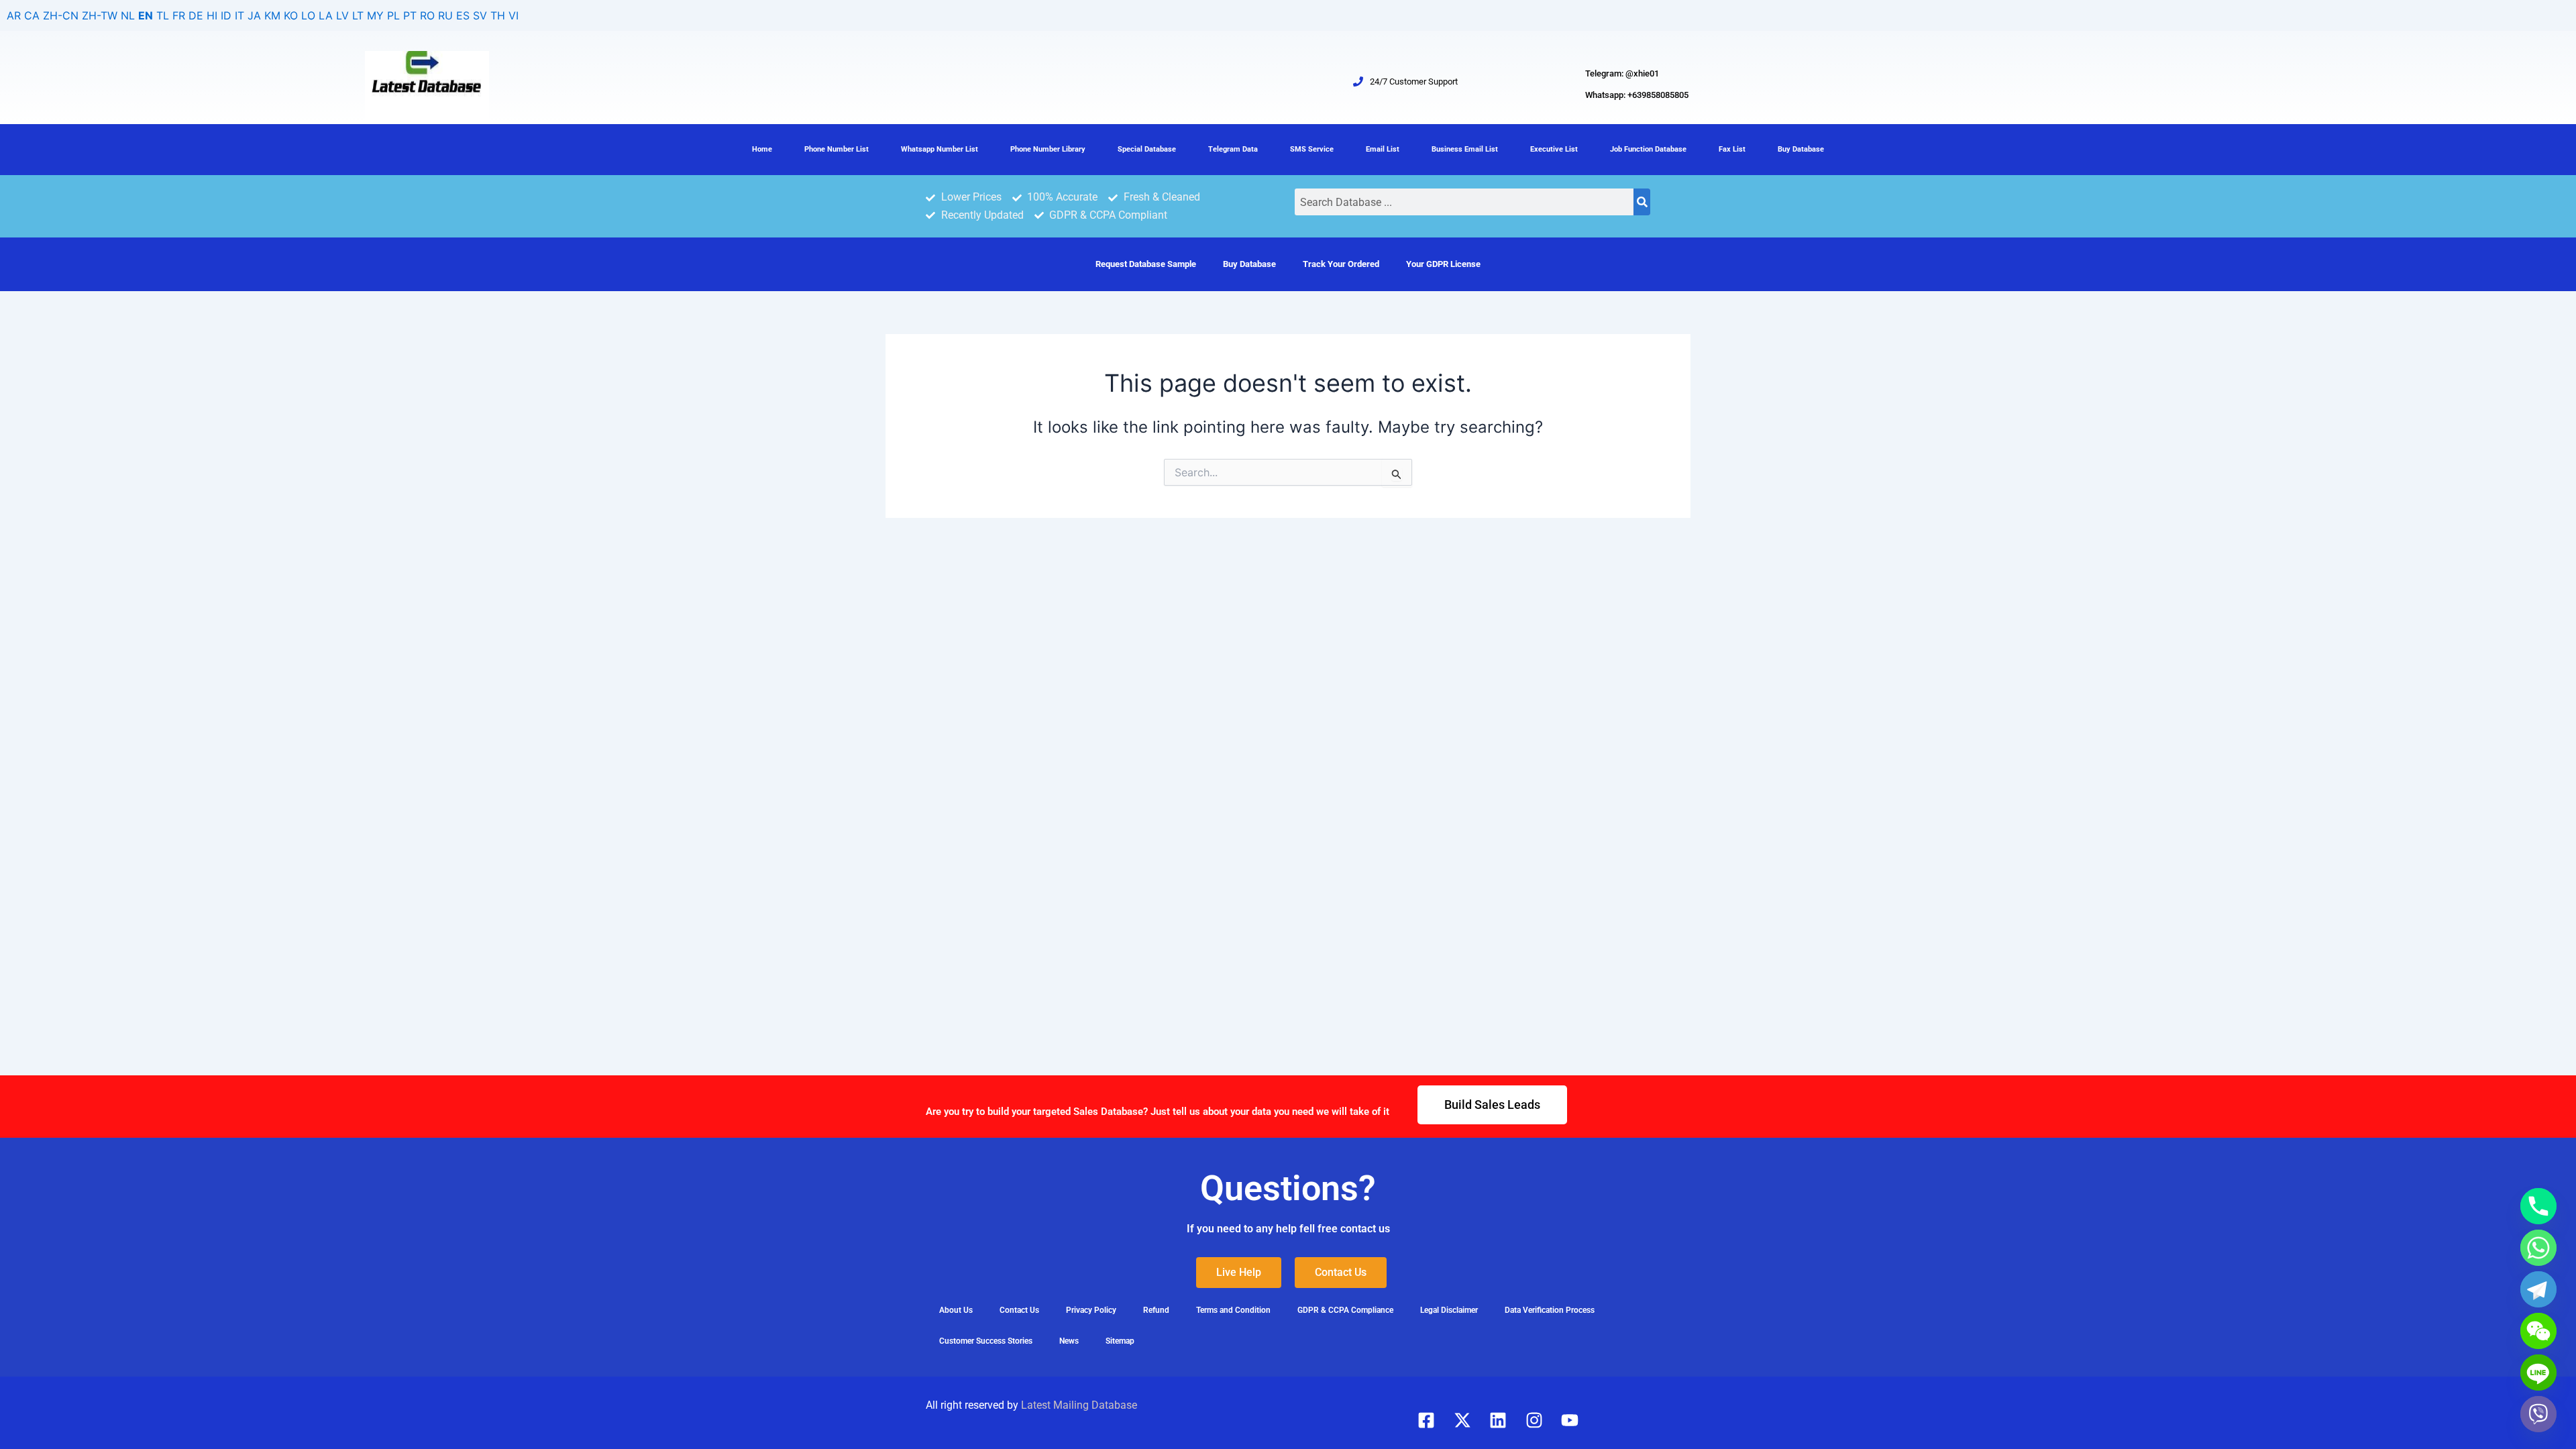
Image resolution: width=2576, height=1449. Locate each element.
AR (14, 15)
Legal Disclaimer (1449, 1310)
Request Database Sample (1146, 264)
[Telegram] (2538, 1289)
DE (196, 15)
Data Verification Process (1550, 1310)
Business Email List (1465, 149)
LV (342, 15)
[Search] (1642, 202)
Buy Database (1801, 149)
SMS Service (1312, 149)
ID (226, 15)
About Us (956, 1310)
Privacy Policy (1091, 1310)
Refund (1156, 1310)
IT (239, 15)
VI (514, 15)
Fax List (1732, 149)
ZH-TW (100, 15)
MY (375, 15)
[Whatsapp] (2538, 1248)
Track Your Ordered (1341, 264)
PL (393, 15)
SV (480, 15)
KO (291, 15)
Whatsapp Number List (940, 149)
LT (358, 15)
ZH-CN (61, 15)
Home (762, 149)
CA (32, 15)
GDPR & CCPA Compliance (1345, 1310)
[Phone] (2538, 1206)
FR (179, 15)
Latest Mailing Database (1079, 1405)
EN (146, 15)
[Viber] (2538, 1414)
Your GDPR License (1443, 264)
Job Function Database (1648, 149)
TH (498, 15)
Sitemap (1120, 1341)
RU (445, 15)
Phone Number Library (1048, 149)
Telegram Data (1233, 149)
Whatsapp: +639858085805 (1637, 95)
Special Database (1147, 149)
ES (463, 15)
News (1069, 1341)
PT (410, 15)
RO (427, 15)
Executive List (1554, 149)
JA (254, 15)
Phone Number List (837, 149)
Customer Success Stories (986, 1341)
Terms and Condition (1233, 1310)
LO (308, 15)
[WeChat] (2538, 1331)
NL (128, 15)
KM (272, 15)
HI (212, 15)
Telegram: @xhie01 (1622, 73)
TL (163, 15)
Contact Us (1019, 1310)
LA (326, 15)
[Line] (2538, 1373)
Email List (1383, 149)
